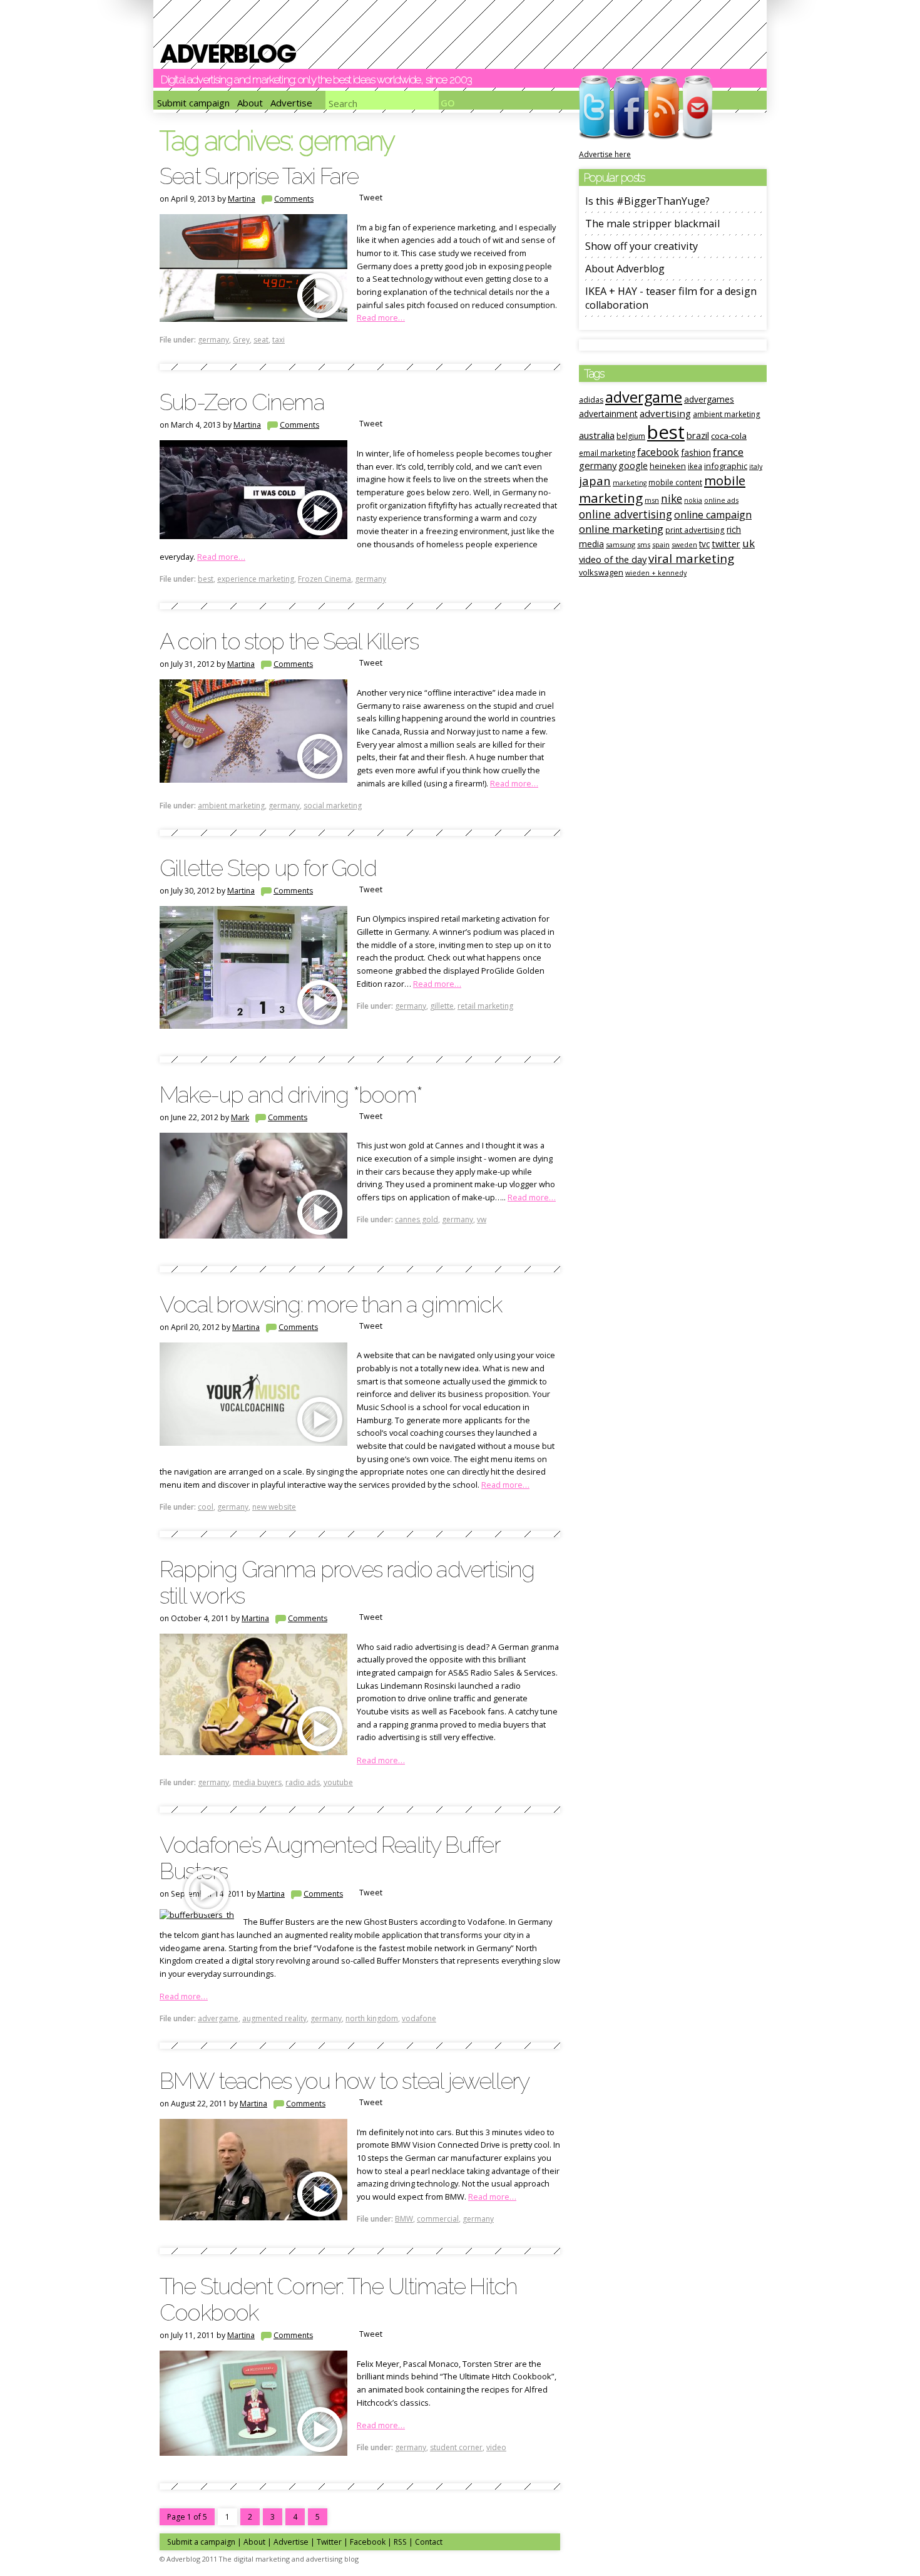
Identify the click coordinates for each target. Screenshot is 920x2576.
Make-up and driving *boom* (291, 1095)
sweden (684, 544)
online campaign (713, 515)
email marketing (607, 453)
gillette (442, 1006)
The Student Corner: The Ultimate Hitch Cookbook (338, 2299)
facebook (658, 452)
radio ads (303, 1782)
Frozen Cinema (325, 579)
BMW (404, 2219)
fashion (696, 452)
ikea (695, 466)
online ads (721, 500)
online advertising (626, 514)
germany (213, 340)
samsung (621, 544)
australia (597, 435)
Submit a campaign (201, 2542)
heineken (668, 466)
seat (261, 340)
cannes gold (417, 1219)
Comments (294, 199)
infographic (726, 466)
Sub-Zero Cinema (242, 402)
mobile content (675, 482)
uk (749, 543)
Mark (240, 1117)
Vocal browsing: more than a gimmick (330, 1304)
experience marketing (256, 579)
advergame (218, 2018)
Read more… (381, 317)
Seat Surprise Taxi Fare (259, 176)
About (250, 103)
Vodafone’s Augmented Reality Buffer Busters (330, 1858)
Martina (242, 199)
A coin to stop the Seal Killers (289, 641)
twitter (726, 544)
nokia (693, 500)
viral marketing (691, 559)
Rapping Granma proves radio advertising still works (347, 1582)
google (633, 466)
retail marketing (485, 1006)
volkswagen (601, 572)
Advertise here (605, 154)
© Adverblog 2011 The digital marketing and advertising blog (259, 2559)
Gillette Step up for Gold (268, 868)
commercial (438, 2219)
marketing (630, 483)
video (496, 2447)
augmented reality (274, 2018)
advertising (665, 413)
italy (756, 466)
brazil (698, 435)
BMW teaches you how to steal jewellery (344, 2081)
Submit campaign (193, 103)
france (728, 452)
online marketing (621, 529)
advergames (709, 399)
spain (661, 544)
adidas (591, 400)
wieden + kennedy (656, 573)
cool (206, 1507)
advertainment (608, 414)
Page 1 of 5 (187, 2517)
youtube (338, 1782)
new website (274, 1507)
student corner (456, 2447)
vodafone (419, 2018)
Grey (241, 340)
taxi (279, 340)
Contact (429, 2542)
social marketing (333, 806)
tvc (704, 544)
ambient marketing (231, 806)
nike (672, 498)
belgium (631, 436)
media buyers (257, 1782)
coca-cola (729, 436)
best (206, 579)
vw (482, 1219)
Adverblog (228, 54)
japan (595, 481)
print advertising (695, 530)
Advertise (291, 103)
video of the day (613, 559)
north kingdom (372, 2018)
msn (652, 500)
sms (644, 544)
